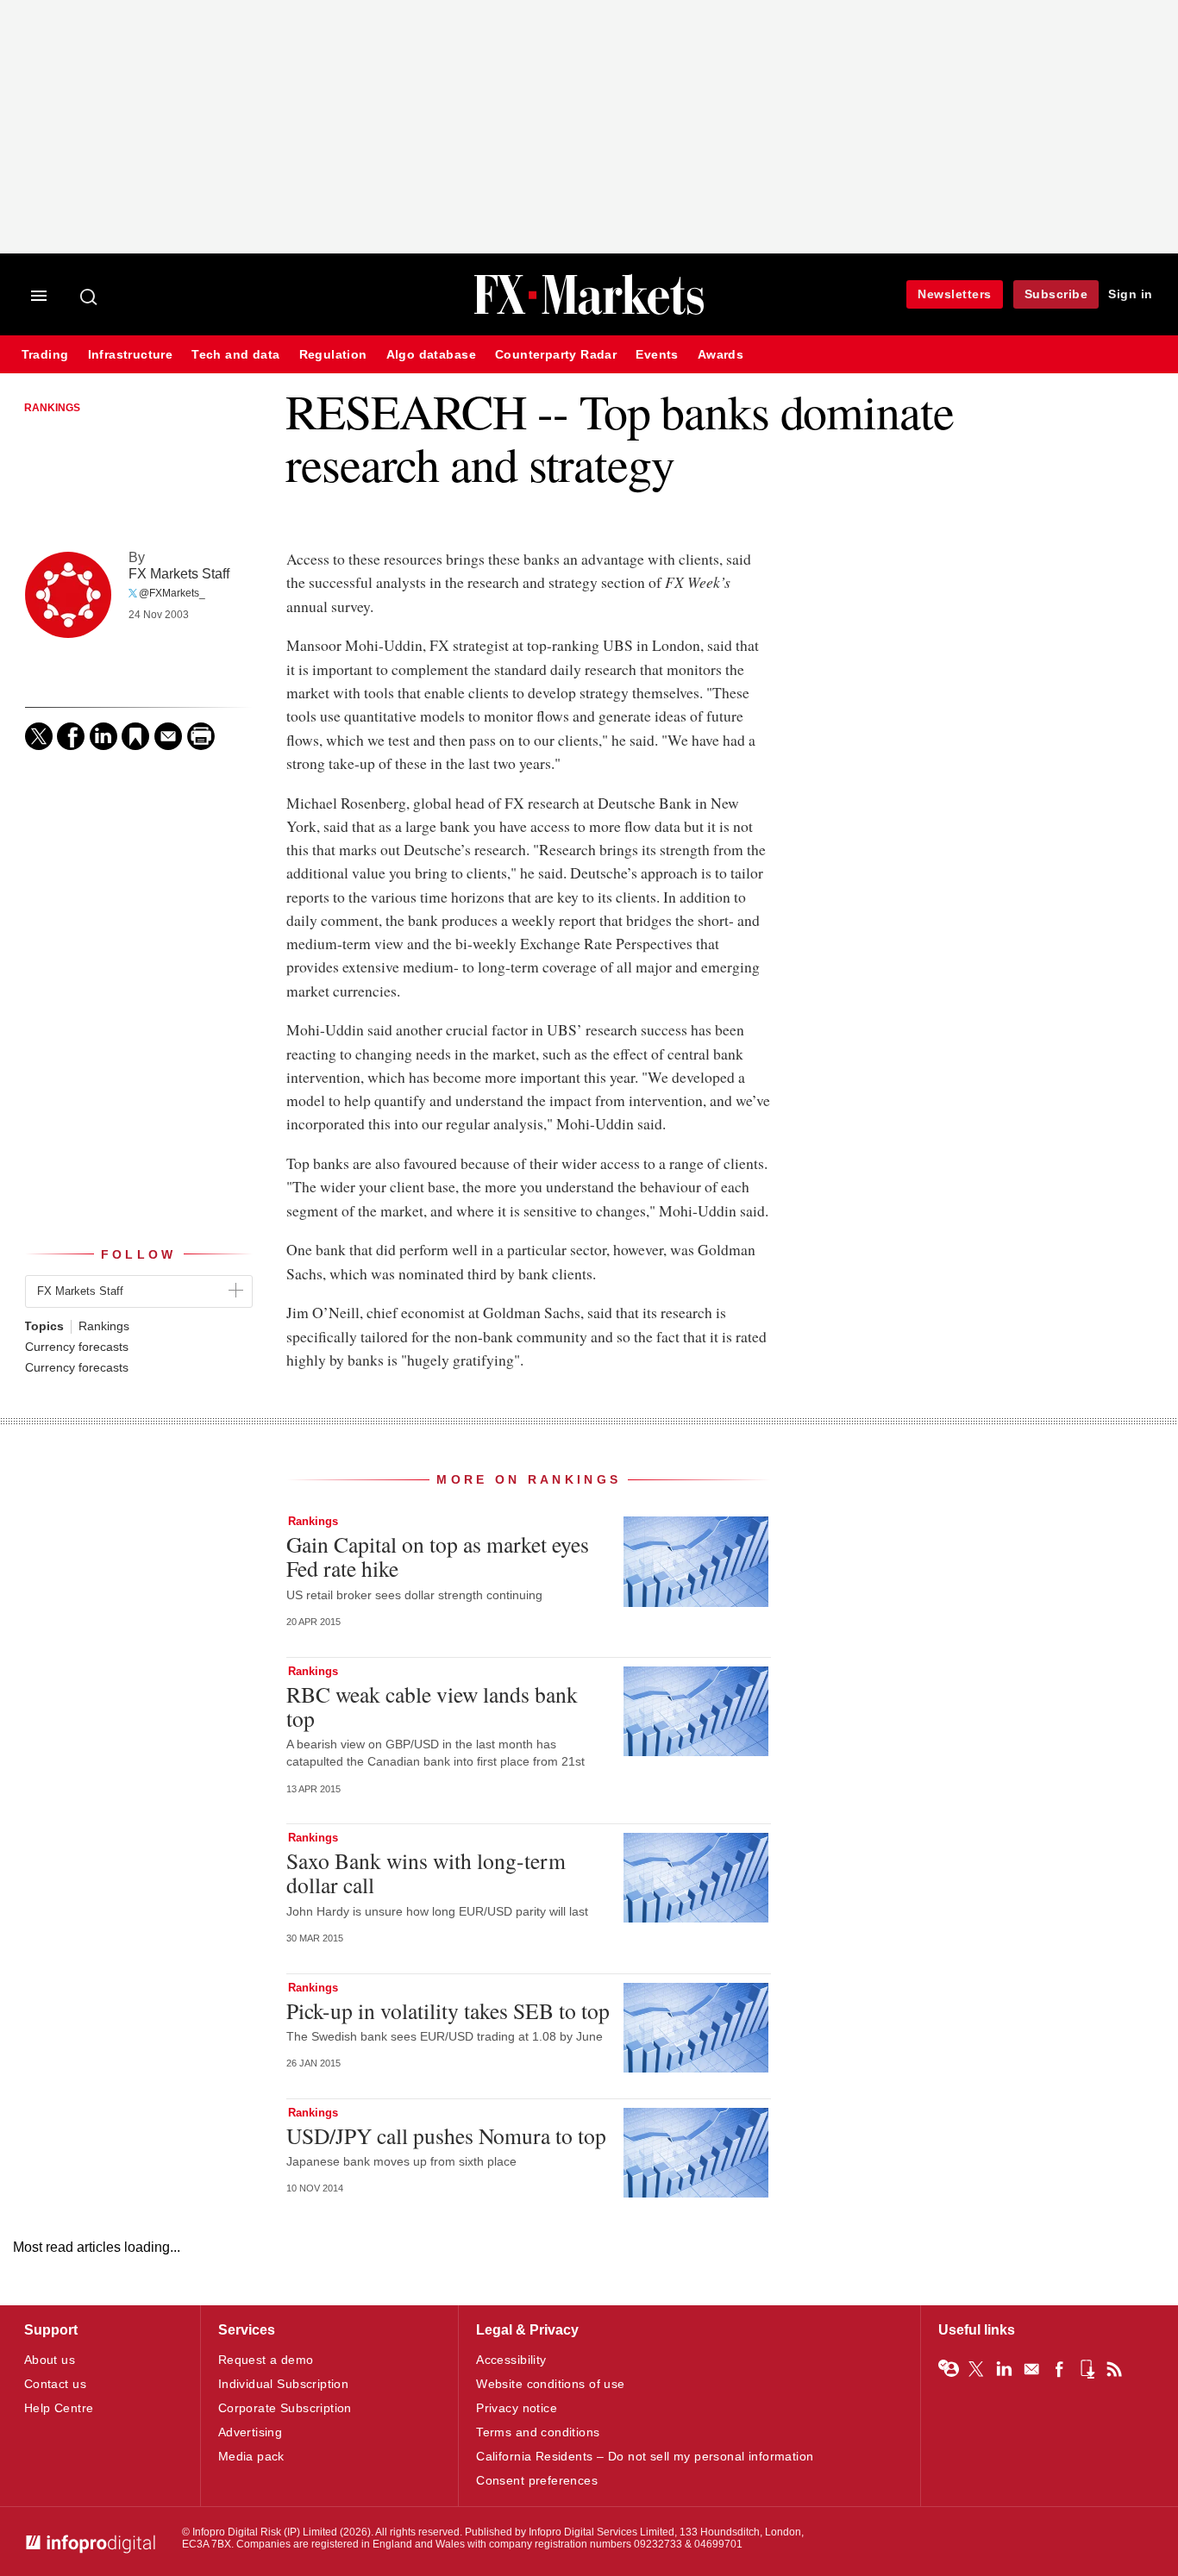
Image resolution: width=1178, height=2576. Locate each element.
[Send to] (168, 736)
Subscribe (1056, 294)
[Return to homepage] (589, 313)
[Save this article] (135, 736)
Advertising (251, 2432)
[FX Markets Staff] (68, 595)
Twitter (976, 2369)
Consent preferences (537, 2480)
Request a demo (266, 2360)
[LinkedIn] (103, 736)
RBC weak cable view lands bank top (432, 1706)
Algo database (431, 355)
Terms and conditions (538, 2432)
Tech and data (235, 355)
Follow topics (949, 2369)
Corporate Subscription (285, 2408)
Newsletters (955, 294)
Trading (45, 355)
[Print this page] (201, 736)
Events (657, 355)
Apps (1087, 2369)
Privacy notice (517, 2408)
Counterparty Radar (556, 355)
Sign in (1131, 294)
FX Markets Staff (179, 573)
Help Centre (59, 2408)
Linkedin (1004, 2369)
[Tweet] (39, 736)
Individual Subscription (284, 2384)
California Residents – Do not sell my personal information (645, 2456)
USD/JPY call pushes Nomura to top (446, 2135)
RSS (1114, 2369)
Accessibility (511, 2360)
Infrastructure (131, 355)
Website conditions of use (551, 2384)
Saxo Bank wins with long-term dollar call (426, 1873)
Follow (139, 1254)
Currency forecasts (77, 1347)
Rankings (52, 408)
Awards (721, 355)
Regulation (333, 355)
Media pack (251, 2456)
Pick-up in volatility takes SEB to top (448, 2010)
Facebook (1059, 2369)
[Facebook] (71, 736)
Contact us (55, 2384)
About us (50, 2360)
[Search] (90, 297)
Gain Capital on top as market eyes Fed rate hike (438, 1556)
